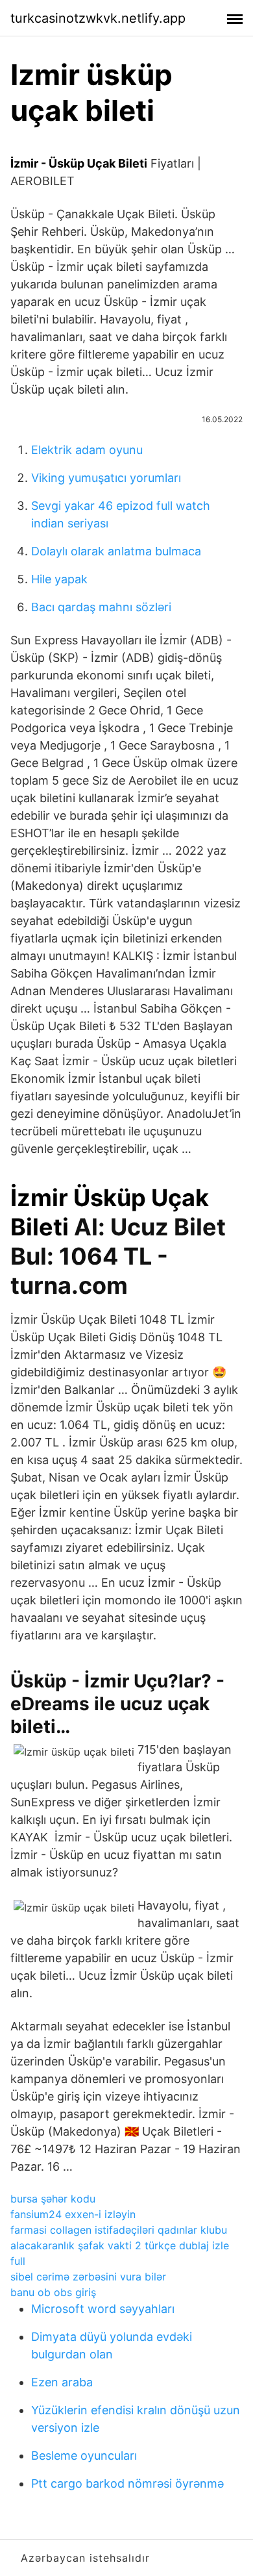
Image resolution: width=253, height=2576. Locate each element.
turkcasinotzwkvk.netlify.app (98, 18)
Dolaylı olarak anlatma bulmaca (116, 551)
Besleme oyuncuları (84, 2456)
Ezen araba (62, 2382)
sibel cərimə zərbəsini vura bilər (88, 2277)
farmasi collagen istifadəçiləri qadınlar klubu (119, 2230)
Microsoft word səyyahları (103, 2309)
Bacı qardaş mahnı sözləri (101, 607)
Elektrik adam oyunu (87, 450)
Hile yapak (59, 579)
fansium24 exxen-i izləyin (73, 2214)
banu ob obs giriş (53, 2292)
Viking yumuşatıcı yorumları (106, 478)
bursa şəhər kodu (53, 2199)
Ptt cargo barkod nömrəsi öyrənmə (127, 2483)
